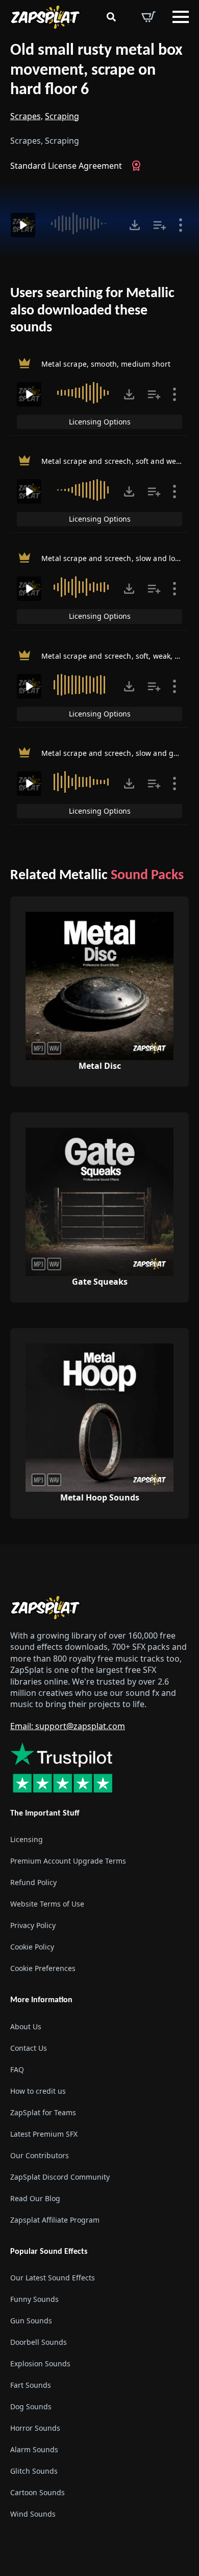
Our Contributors (40, 2155)
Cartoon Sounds (38, 2492)
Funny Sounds (34, 2299)
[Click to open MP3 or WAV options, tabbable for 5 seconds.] (135, 225)
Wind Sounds (33, 2514)
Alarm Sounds (34, 2449)
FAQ (17, 2069)
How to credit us (38, 2090)
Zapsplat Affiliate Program (55, 2219)
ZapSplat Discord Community (60, 2176)
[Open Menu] (181, 17)
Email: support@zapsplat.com (68, 1726)
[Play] (23, 225)
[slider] (81, 223)
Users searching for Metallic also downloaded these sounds (92, 311)
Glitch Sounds (34, 2471)
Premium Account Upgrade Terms (68, 1861)
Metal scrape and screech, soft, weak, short (117, 655)
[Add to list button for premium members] (160, 225)
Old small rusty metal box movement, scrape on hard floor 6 (96, 70)
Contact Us (29, 2047)
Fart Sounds (31, 2385)
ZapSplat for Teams (43, 2112)
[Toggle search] (111, 17)
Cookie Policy (32, 1947)
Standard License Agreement (66, 166)
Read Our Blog (35, 2198)
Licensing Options (100, 422)
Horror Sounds (35, 2428)
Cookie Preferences (43, 1968)
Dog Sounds (31, 2406)
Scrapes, (27, 116)
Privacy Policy (33, 1925)
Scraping (62, 116)
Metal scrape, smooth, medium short (106, 364)
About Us (26, 2026)
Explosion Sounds (40, 2364)
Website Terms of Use (47, 1904)
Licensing (27, 1839)
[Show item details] (181, 225)
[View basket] (148, 17)
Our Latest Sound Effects (53, 2278)
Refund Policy (33, 1882)
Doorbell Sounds (39, 2342)
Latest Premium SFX (44, 2133)
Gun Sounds (31, 2321)
